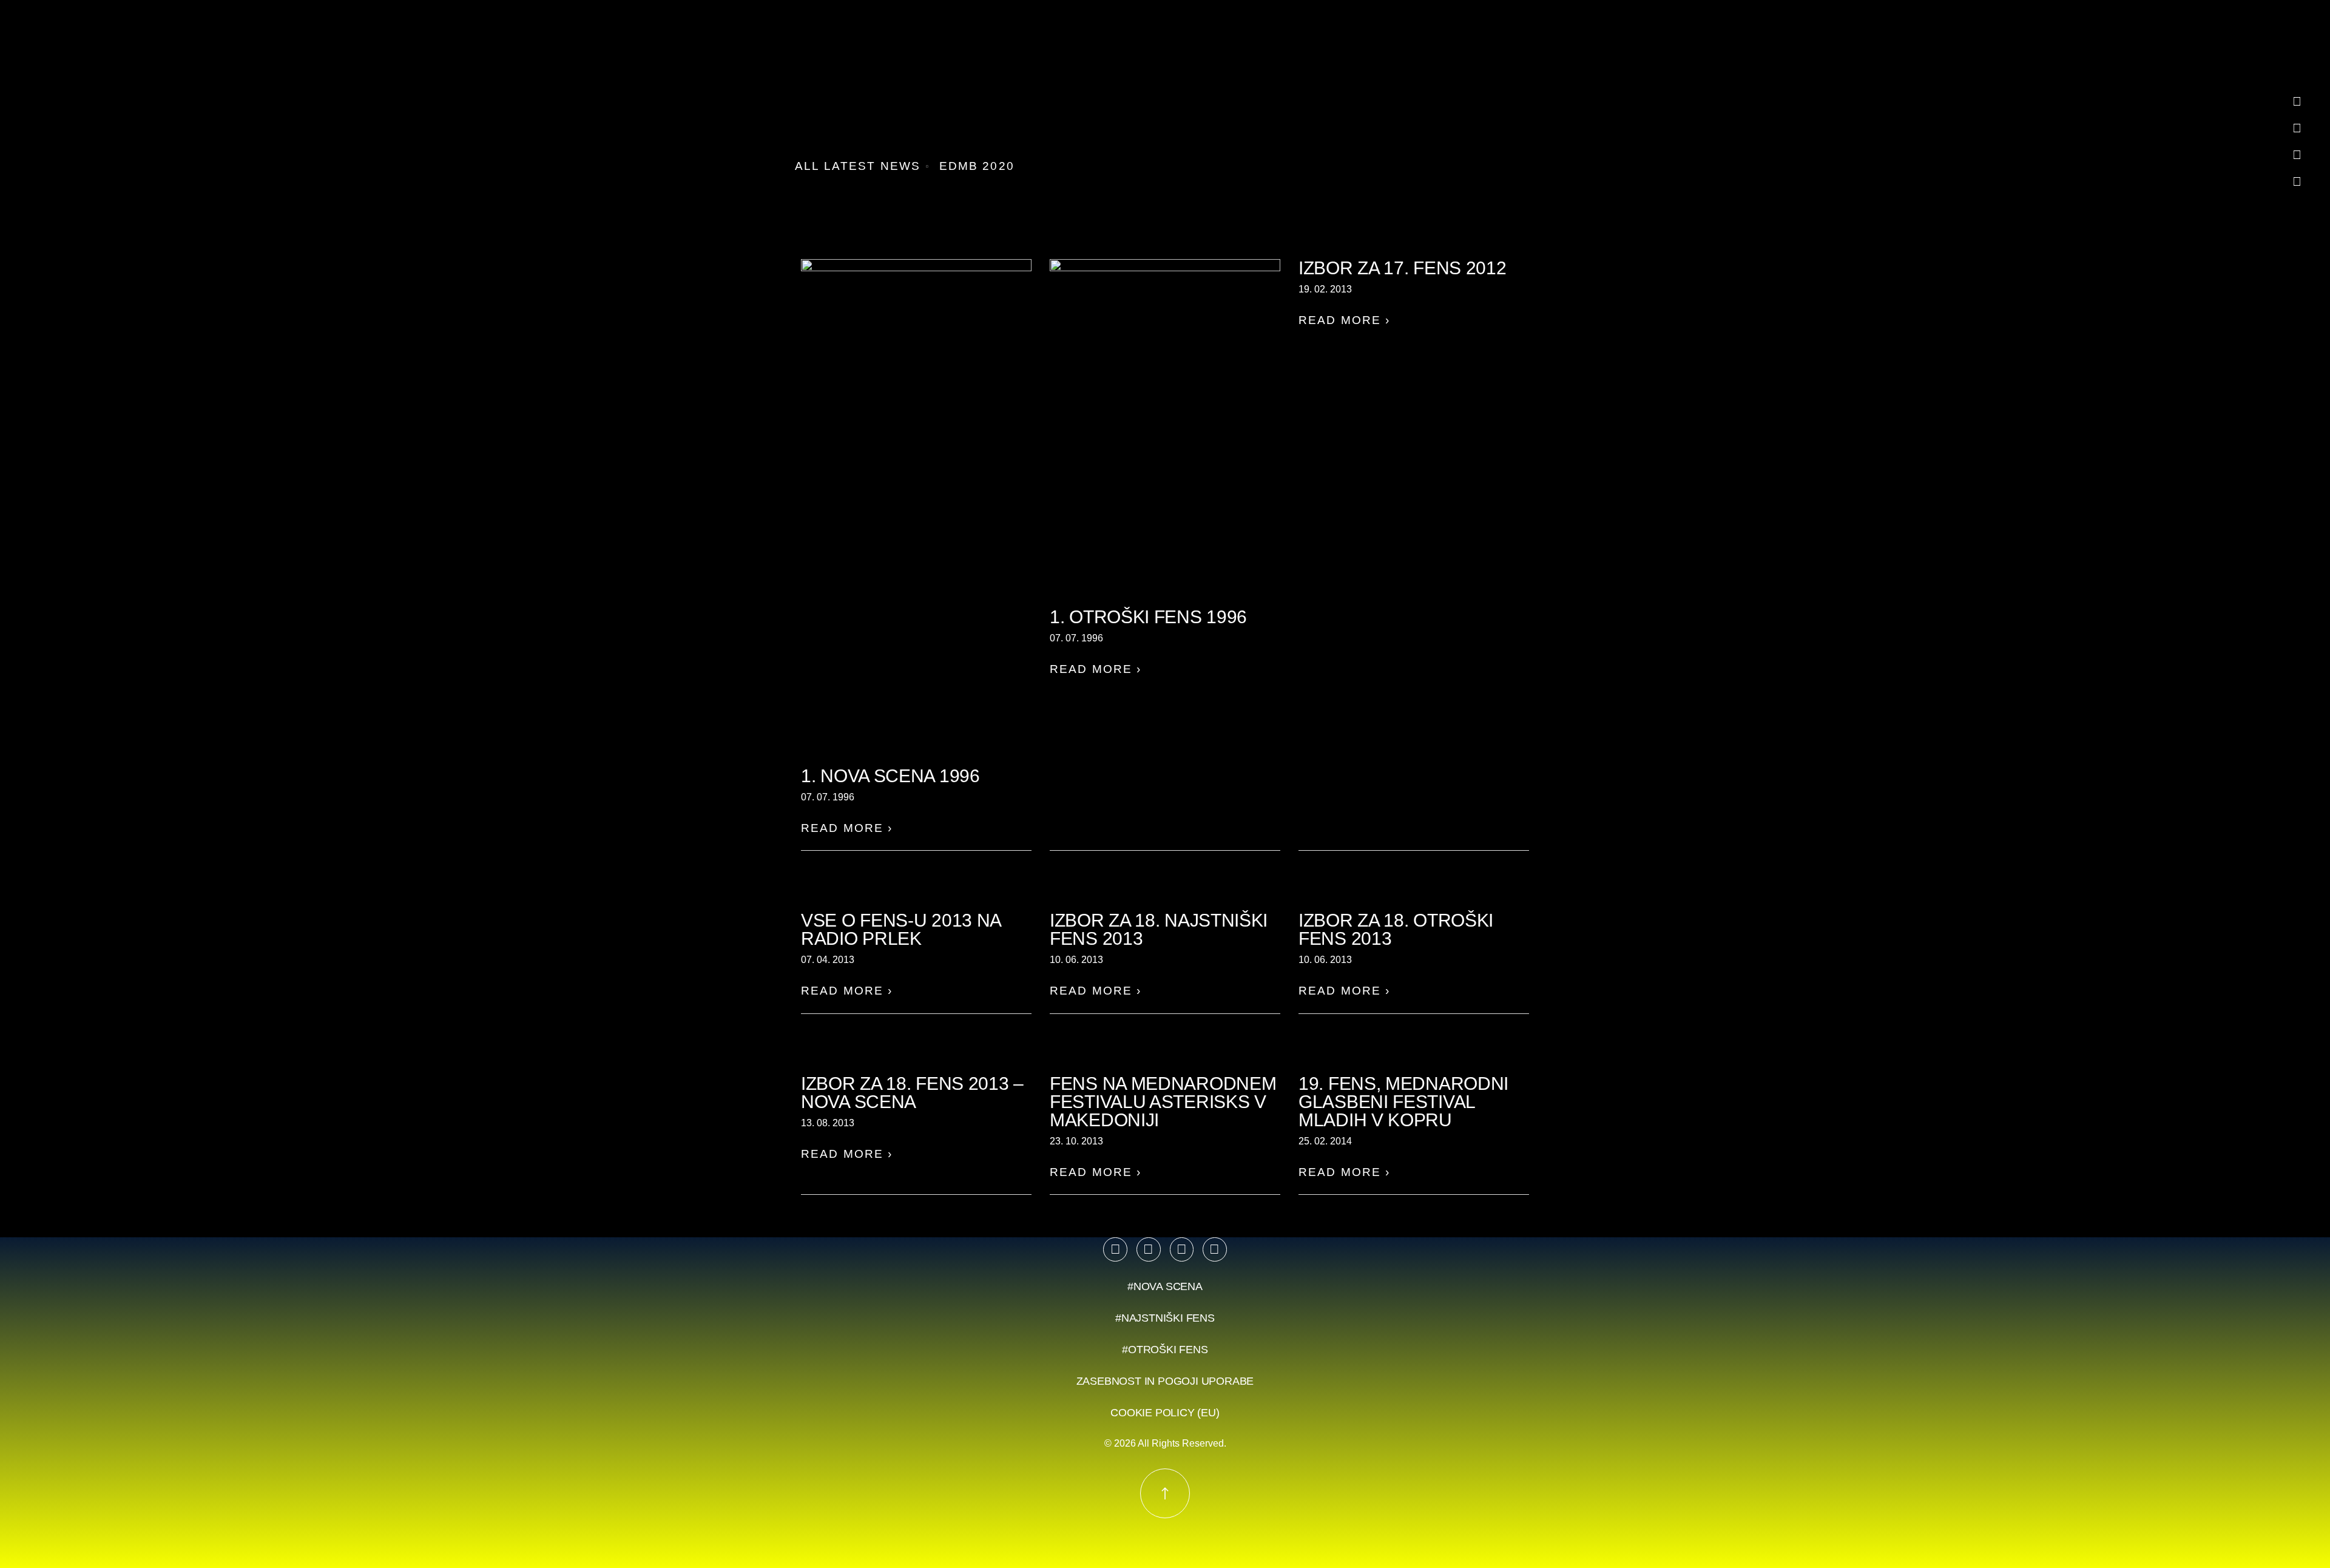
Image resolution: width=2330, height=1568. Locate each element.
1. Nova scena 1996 (890, 776)
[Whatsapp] (1215, 1249)
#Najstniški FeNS (1165, 1318)
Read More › (847, 828)
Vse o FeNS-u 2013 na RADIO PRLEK (901, 929)
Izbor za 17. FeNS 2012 (1402, 268)
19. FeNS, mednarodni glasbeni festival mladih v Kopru (1403, 1102)
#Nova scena (1165, 1286)
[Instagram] (1149, 1249)
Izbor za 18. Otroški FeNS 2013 (1396, 929)
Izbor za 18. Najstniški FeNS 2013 (1159, 929)
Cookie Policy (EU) (1165, 1413)
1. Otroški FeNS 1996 (1148, 617)
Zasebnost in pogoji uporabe (1165, 1381)
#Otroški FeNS (1165, 1350)
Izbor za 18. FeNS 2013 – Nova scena (912, 1093)
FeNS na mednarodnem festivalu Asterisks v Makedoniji (1163, 1102)
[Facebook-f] (1115, 1249)
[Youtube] (1182, 1249)
